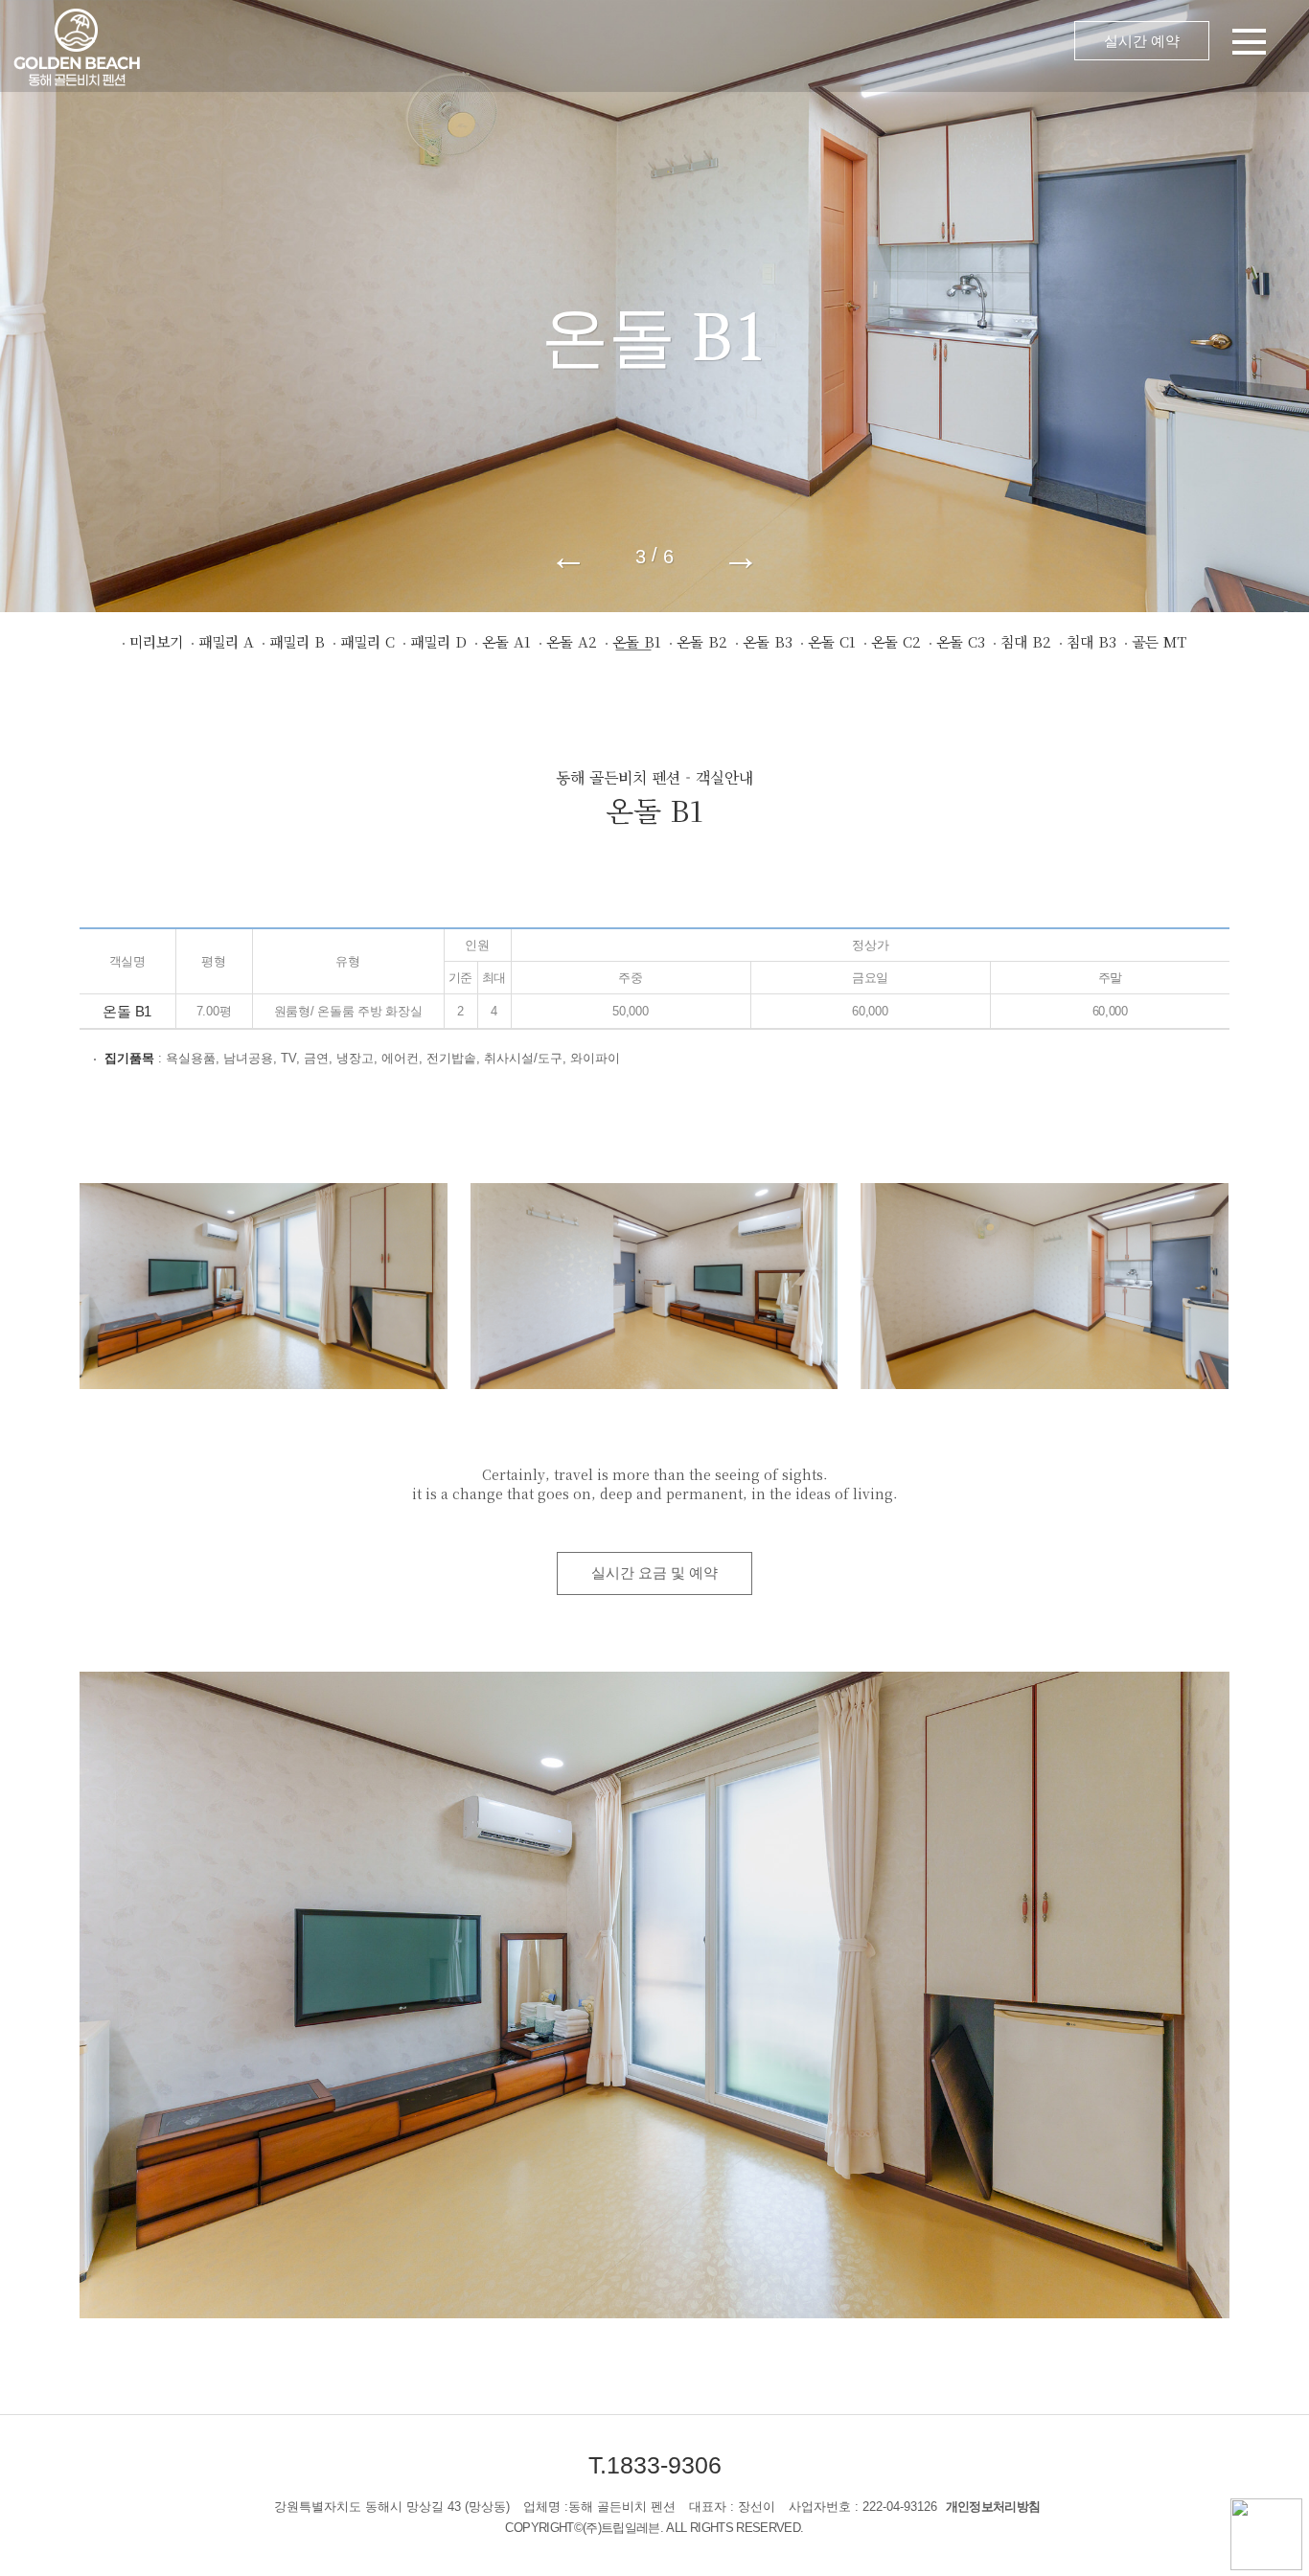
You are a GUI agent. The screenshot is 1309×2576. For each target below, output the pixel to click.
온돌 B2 (702, 641)
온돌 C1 (832, 641)
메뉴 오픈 (750, 46)
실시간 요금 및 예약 (654, 1573)
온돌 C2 (896, 641)
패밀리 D (438, 641)
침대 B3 (1091, 641)
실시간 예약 (1142, 41)
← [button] (568, 556)
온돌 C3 (961, 641)
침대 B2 (1026, 641)
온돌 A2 (572, 641)
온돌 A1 (506, 641)
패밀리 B (297, 641)
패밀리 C (367, 641)
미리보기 (156, 641)
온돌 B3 (768, 641)
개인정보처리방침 (993, 2507)
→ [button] (741, 556)
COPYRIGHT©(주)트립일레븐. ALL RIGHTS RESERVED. (654, 2528)
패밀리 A (226, 641)
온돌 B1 (637, 641)
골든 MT (1159, 641)
